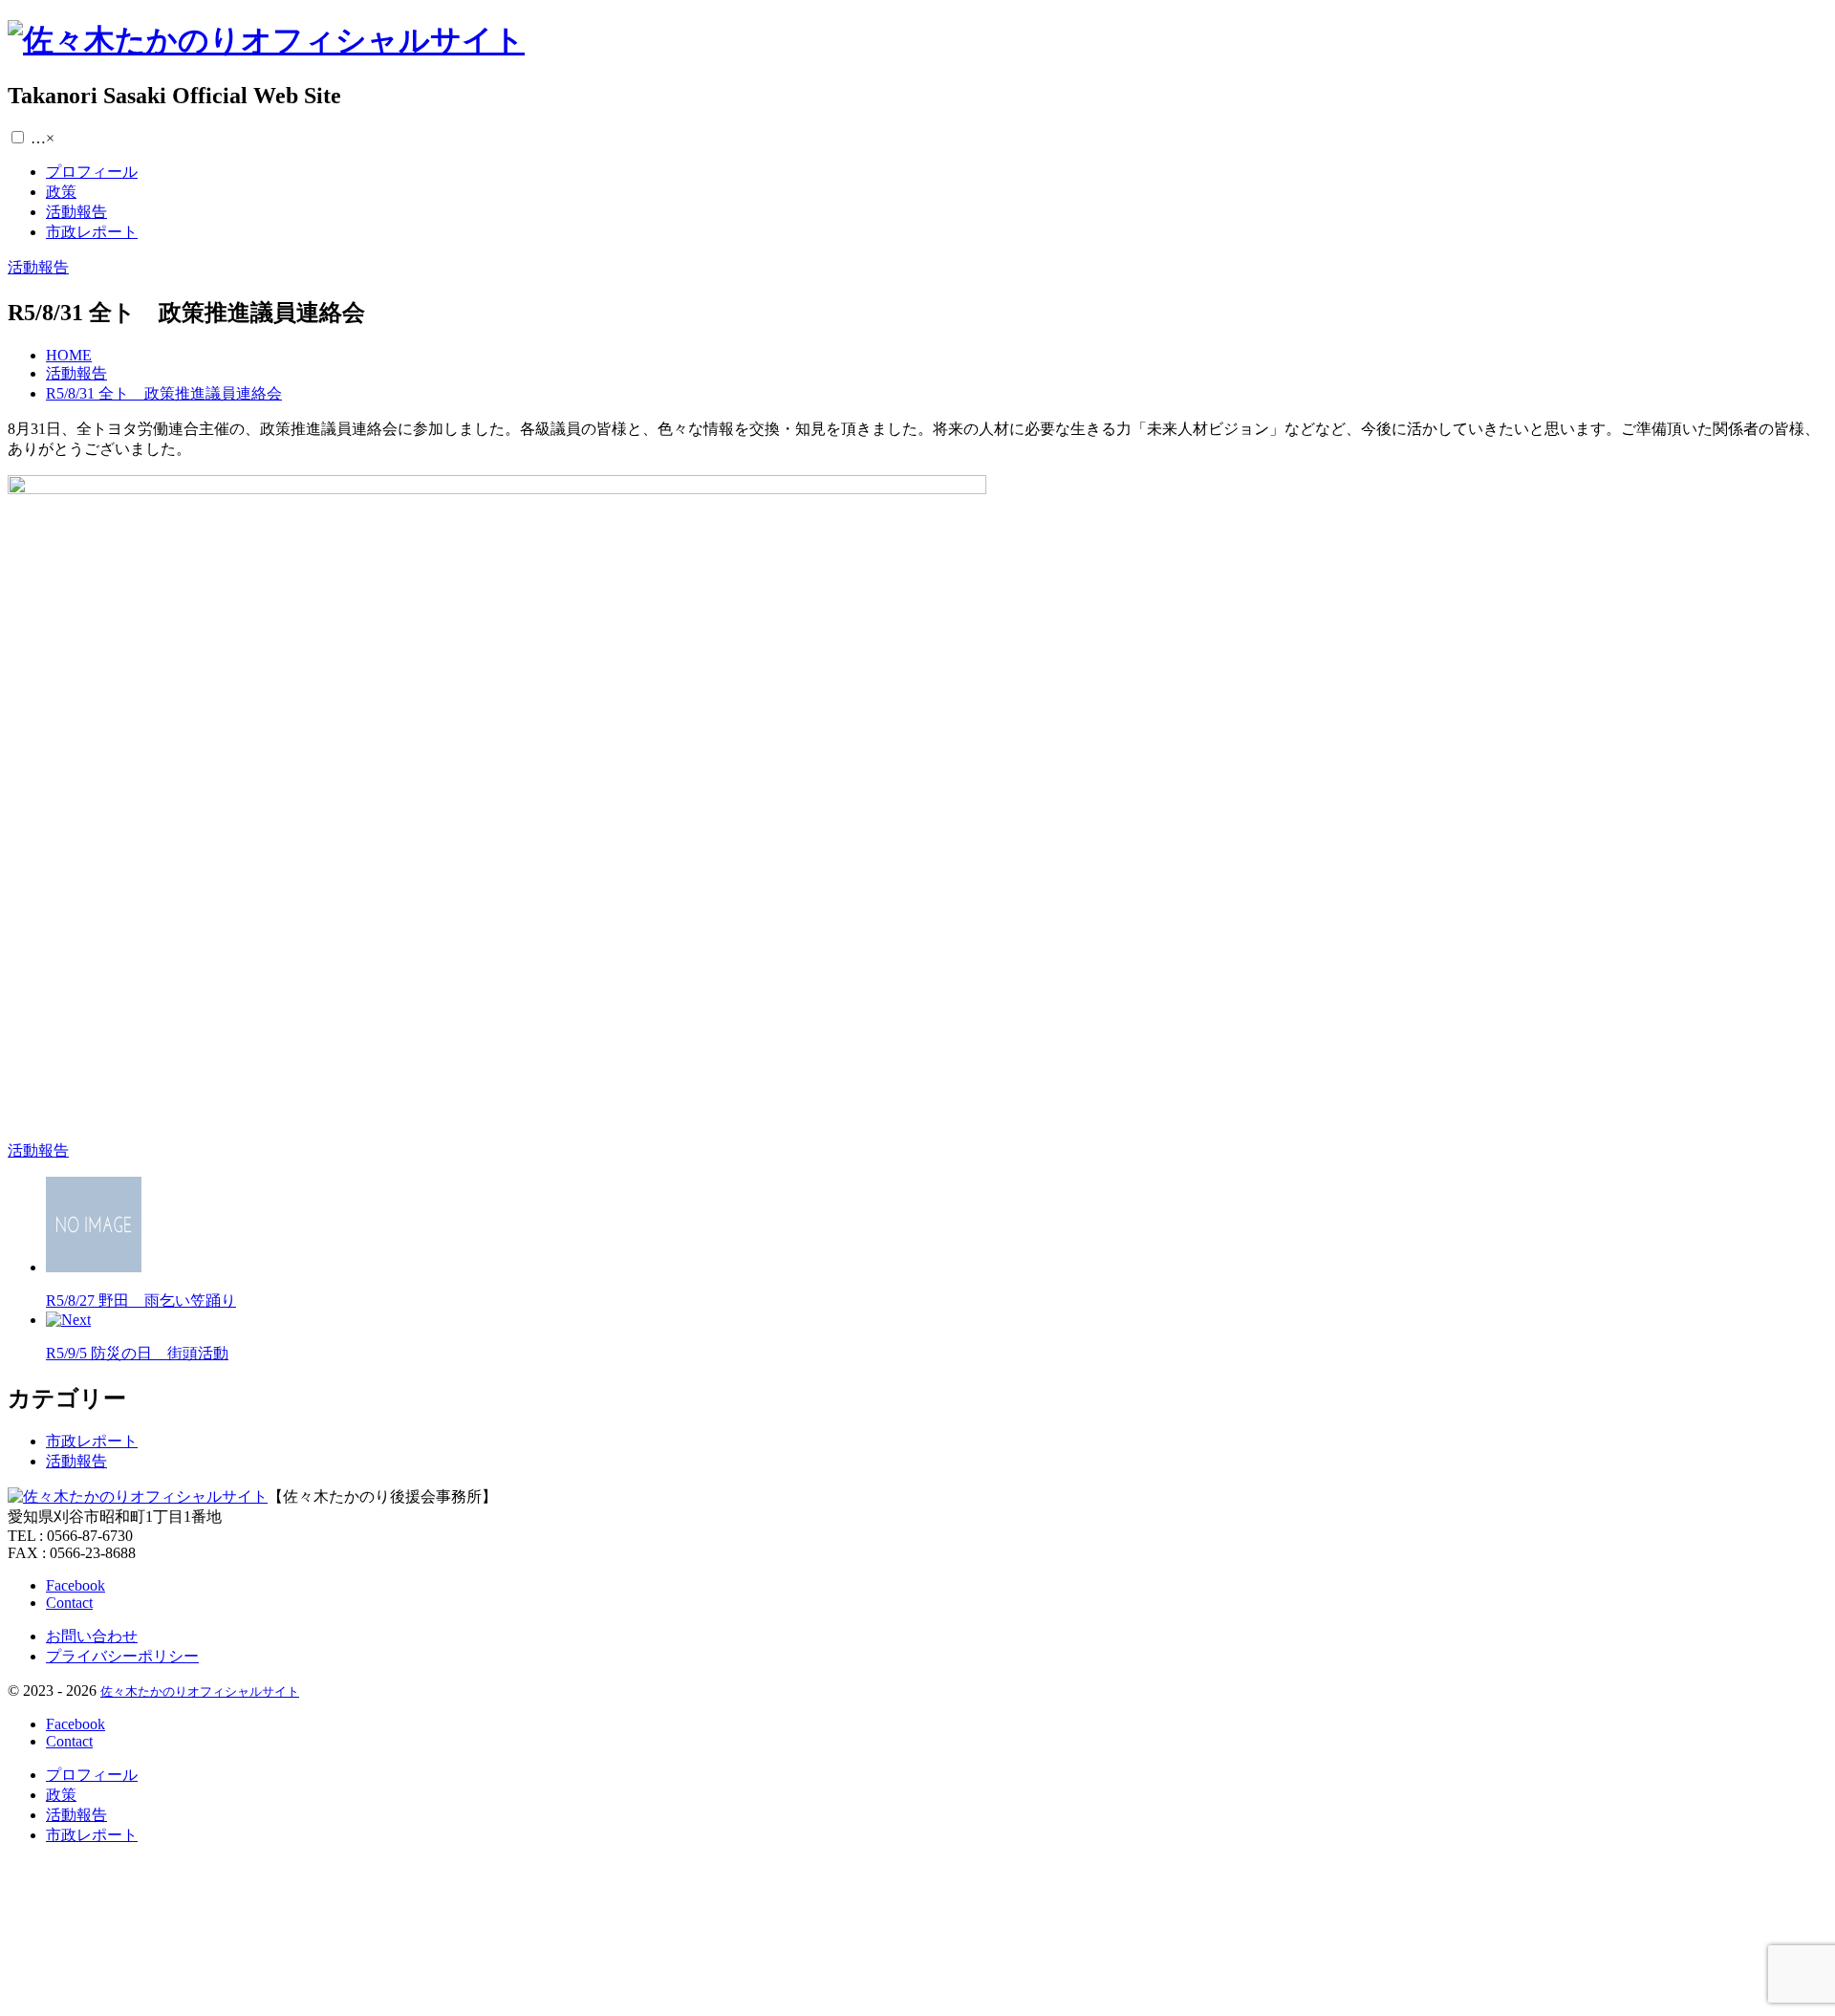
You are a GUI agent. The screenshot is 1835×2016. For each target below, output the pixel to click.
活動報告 (76, 1461)
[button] (18, 137)
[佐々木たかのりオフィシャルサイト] (266, 40)
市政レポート (92, 1441)
